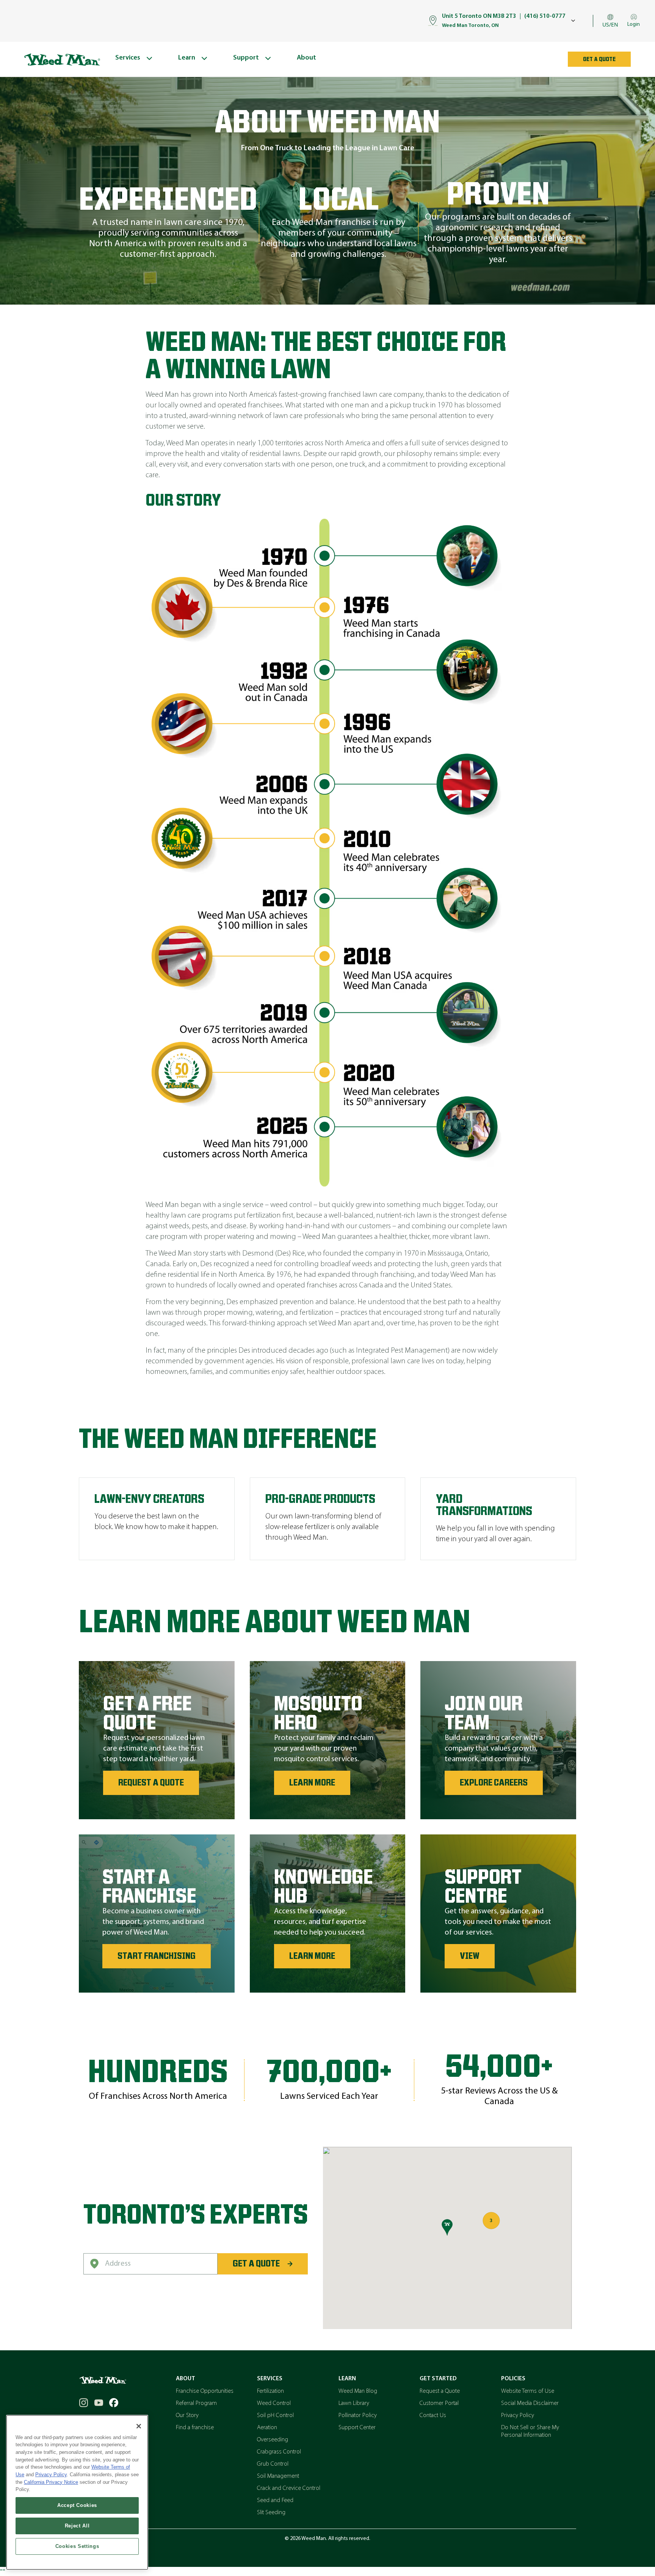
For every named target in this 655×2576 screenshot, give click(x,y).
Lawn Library (354, 2403)
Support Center (357, 2428)
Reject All (77, 2526)
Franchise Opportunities (205, 2391)
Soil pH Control (275, 2416)
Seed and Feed (275, 2501)
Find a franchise (195, 2428)
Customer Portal (439, 2403)
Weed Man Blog (358, 2391)
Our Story (187, 2416)
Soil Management (278, 2476)
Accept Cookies (77, 2505)
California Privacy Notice (51, 2482)
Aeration (267, 2428)
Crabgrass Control (279, 2452)
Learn (347, 2379)
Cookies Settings (77, 2546)
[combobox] (150, 2264)
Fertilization (270, 2391)
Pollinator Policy (358, 2416)
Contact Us (433, 2416)
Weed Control (274, 2403)
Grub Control (273, 2464)
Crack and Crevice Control (289, 2488)
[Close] (139, 2426)
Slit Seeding (271, 2513)
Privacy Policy (518, 2416)
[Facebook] (114, 2403)
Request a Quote (440, 2391)
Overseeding (273, 2440)
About (186, 2379)
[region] (77, 2492)
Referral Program (196, 2403)
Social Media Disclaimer (530, 2403)
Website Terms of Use (528, 2391)
